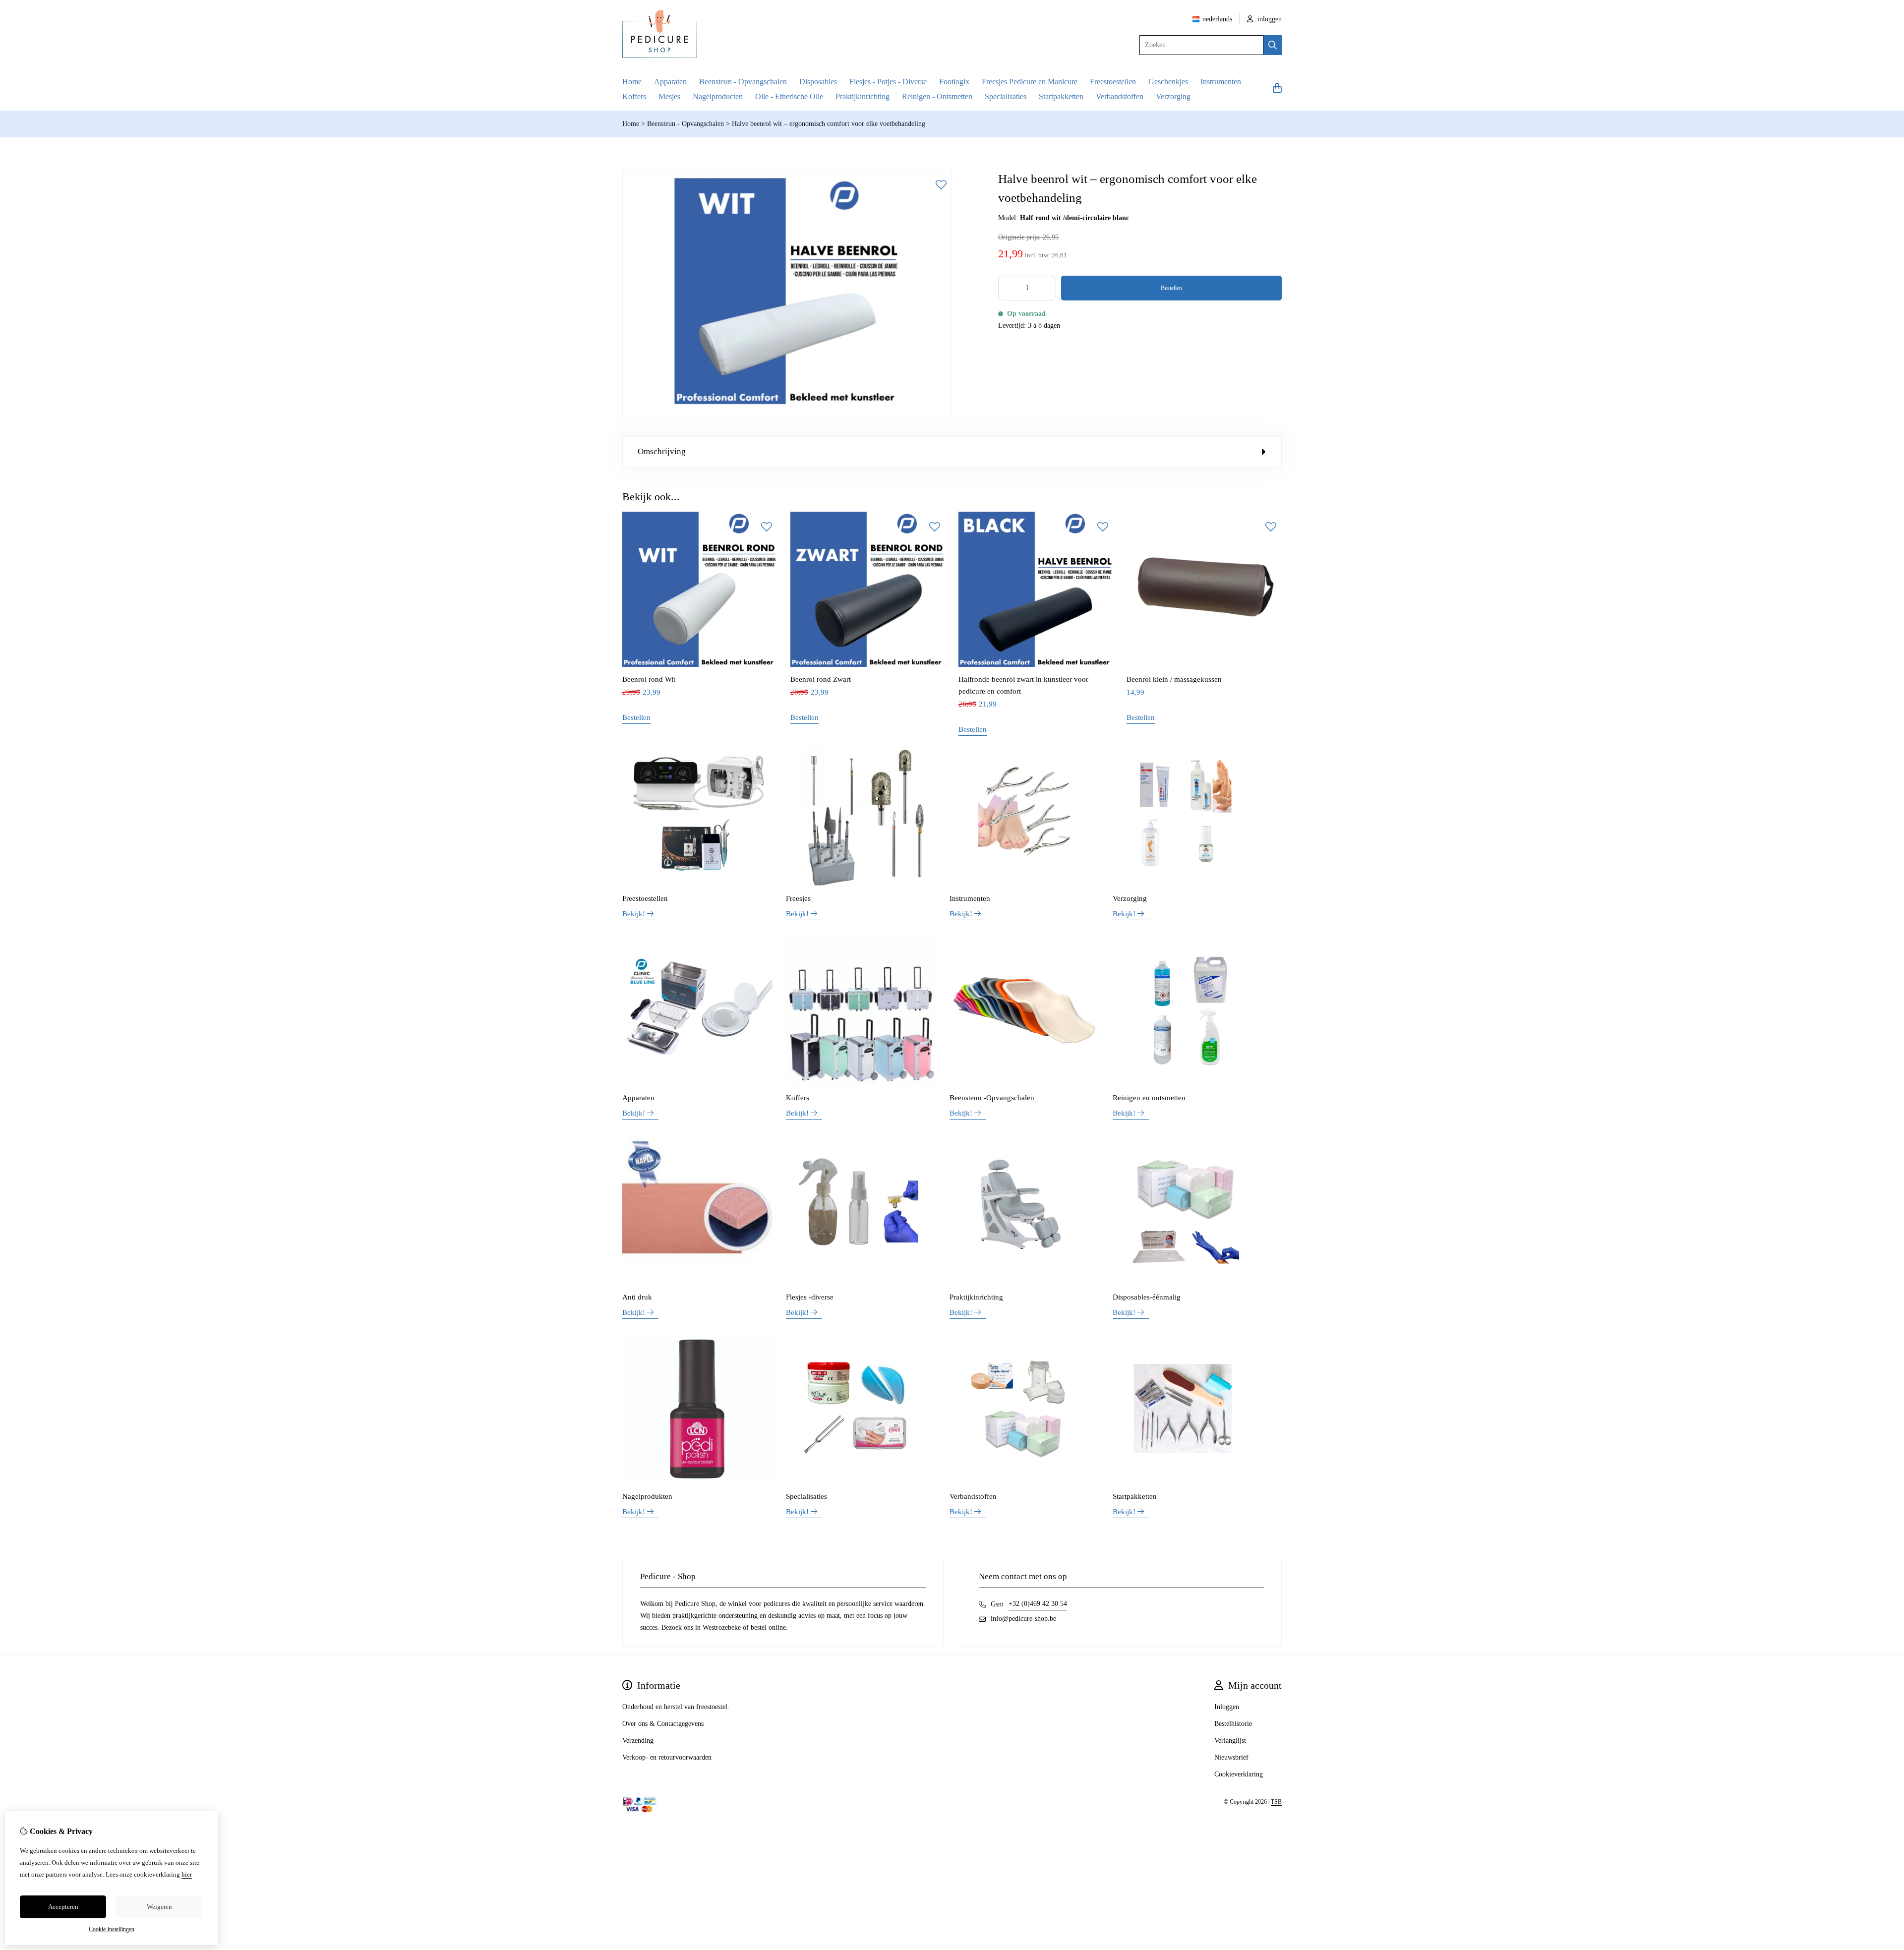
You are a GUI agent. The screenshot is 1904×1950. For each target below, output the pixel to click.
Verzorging (1173, 96)
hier (187, 1874)
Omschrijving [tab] (662, 451)
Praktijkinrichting (863, 96)
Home (632, 82)
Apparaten (670, 82)
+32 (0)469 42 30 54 (1038, 1604)
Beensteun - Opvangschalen (743, 82)
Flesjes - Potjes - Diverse (888, 82)
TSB (1276, 1802)
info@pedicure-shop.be (1023, 1619)
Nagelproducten (718, 96)
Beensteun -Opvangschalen (992, 1098)
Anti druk (637, 1297)
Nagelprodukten (647, 1496)
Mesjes (669, 96)
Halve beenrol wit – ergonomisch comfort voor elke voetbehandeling (829, 124)
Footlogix (954, 82)
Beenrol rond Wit (649, 679)
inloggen (1269, 19)
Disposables (818, 82)
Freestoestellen (1113, 82)
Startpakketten (1061, 96)
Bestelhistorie (1233, 1724)
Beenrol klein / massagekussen (1174, 679)
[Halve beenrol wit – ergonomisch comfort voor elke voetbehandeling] (787, 415)
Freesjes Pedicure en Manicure (1030, 82)
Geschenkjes (1168, 82)
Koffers (634, 96)
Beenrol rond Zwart (821, 679)
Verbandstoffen (1120, 96)
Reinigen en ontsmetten (1149, 1098)
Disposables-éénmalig (1147, 1297)
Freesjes (798, 898)
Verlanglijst (1230, 1741)
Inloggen (1227, 1707)
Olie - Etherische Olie (789, 96)
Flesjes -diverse (810, 1297)
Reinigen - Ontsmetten (937, 96)
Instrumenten (1221, 82)
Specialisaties (1006, 96)
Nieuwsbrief (1231, 1757)
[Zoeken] (1273, 45)
